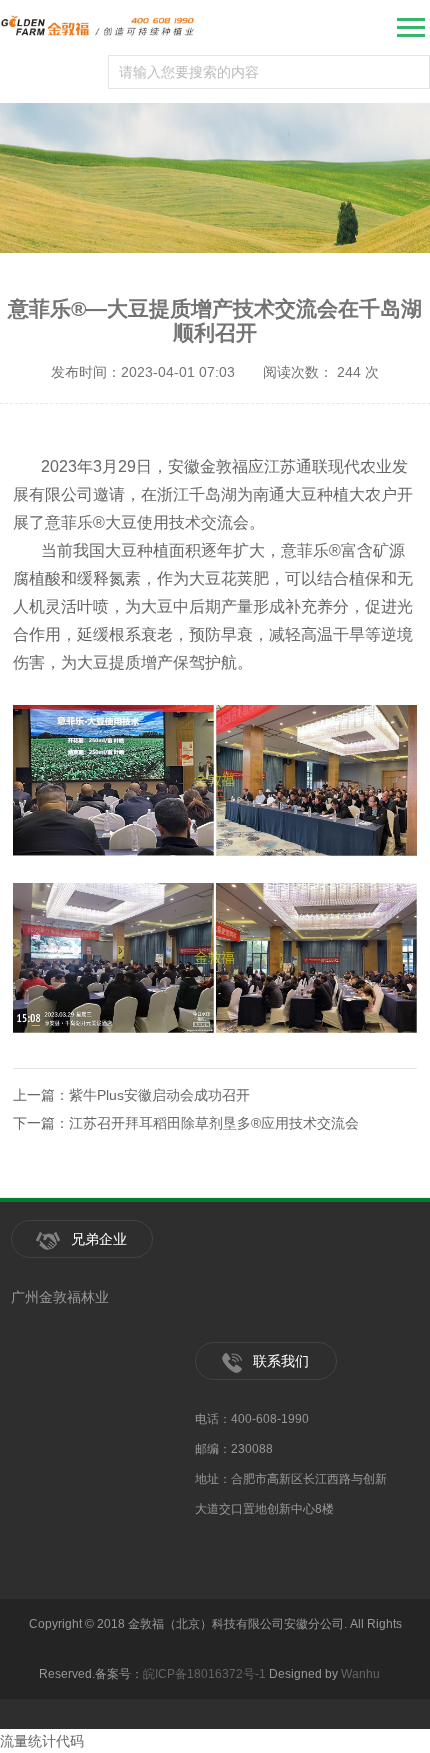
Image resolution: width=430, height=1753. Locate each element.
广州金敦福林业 (60, 1297)
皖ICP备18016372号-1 (204, 1674)
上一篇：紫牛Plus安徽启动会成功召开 (131, 1095)
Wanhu (360, 1674)
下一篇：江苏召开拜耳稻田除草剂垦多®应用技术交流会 (186, 1123)
